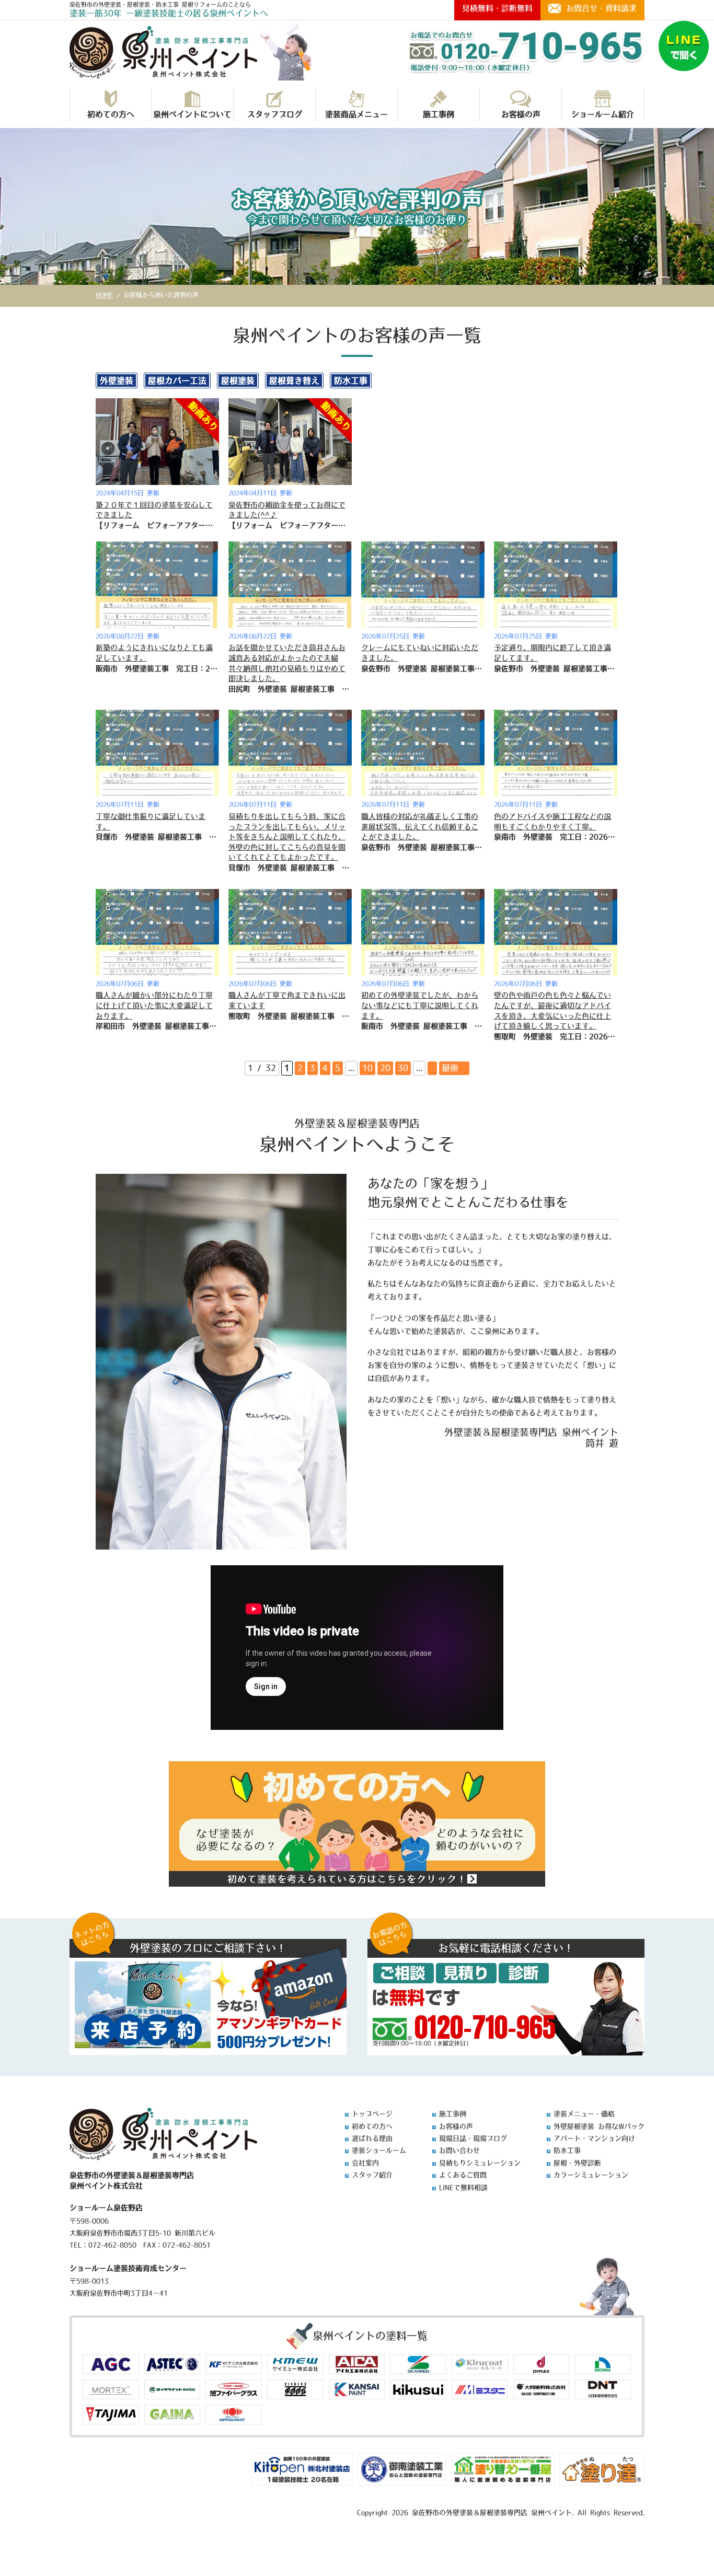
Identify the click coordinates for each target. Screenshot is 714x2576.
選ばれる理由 (372, 2138)
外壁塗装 (117, 380)
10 (367, 1068)
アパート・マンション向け (594, 2138)
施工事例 (439, 114)
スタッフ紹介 (372, 2175)
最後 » (454, 1068)
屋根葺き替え (294, 380)
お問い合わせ (459, 2150)
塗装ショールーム (379, 2150)
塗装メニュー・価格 (584, 2114)
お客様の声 (521, 114)
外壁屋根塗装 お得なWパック (599, 2126)
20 (385, 1068)
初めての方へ (111, 114)
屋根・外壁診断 (577, 2163)
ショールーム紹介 (603, 114)
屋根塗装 (238, 380)
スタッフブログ (275, 114)
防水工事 (351, 380)
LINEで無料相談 (463, 2187)
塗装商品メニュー (356, 114)
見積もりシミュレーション (480, 2163)
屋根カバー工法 (177, 380)
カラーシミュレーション (591, 2175)
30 (403, 1068)
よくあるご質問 (463, 2175)
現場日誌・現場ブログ (473, 2138)
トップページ (372, 2114)
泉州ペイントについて (192, 114)
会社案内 (365, 2163)
